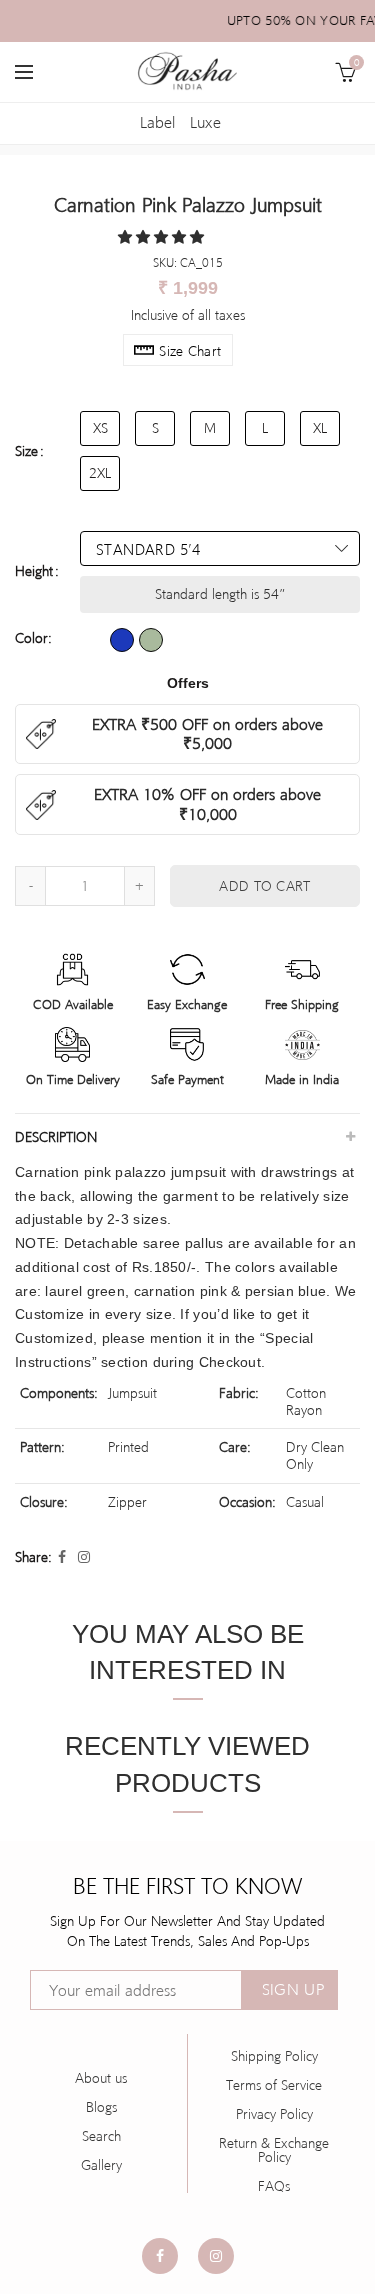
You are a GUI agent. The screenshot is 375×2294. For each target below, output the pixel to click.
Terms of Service (274, 2085)
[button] (163, 237)
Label (157, 122)
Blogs (101, 2107)
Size (26, 451)
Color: (33, 638)
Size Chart (190, 351)
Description (56, 1137)
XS (100, 428)
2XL (100, 473)
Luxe (205, 122)
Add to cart (264, 886)
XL (320, 428)
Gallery (101, 2165)
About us (101, 2078)
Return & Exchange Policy (274, 2150)
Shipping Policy (274, 2056)
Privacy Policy (274, 2114)
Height (34, 571)
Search (101, 2136)
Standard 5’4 (148, 549)
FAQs (274, 2186)
